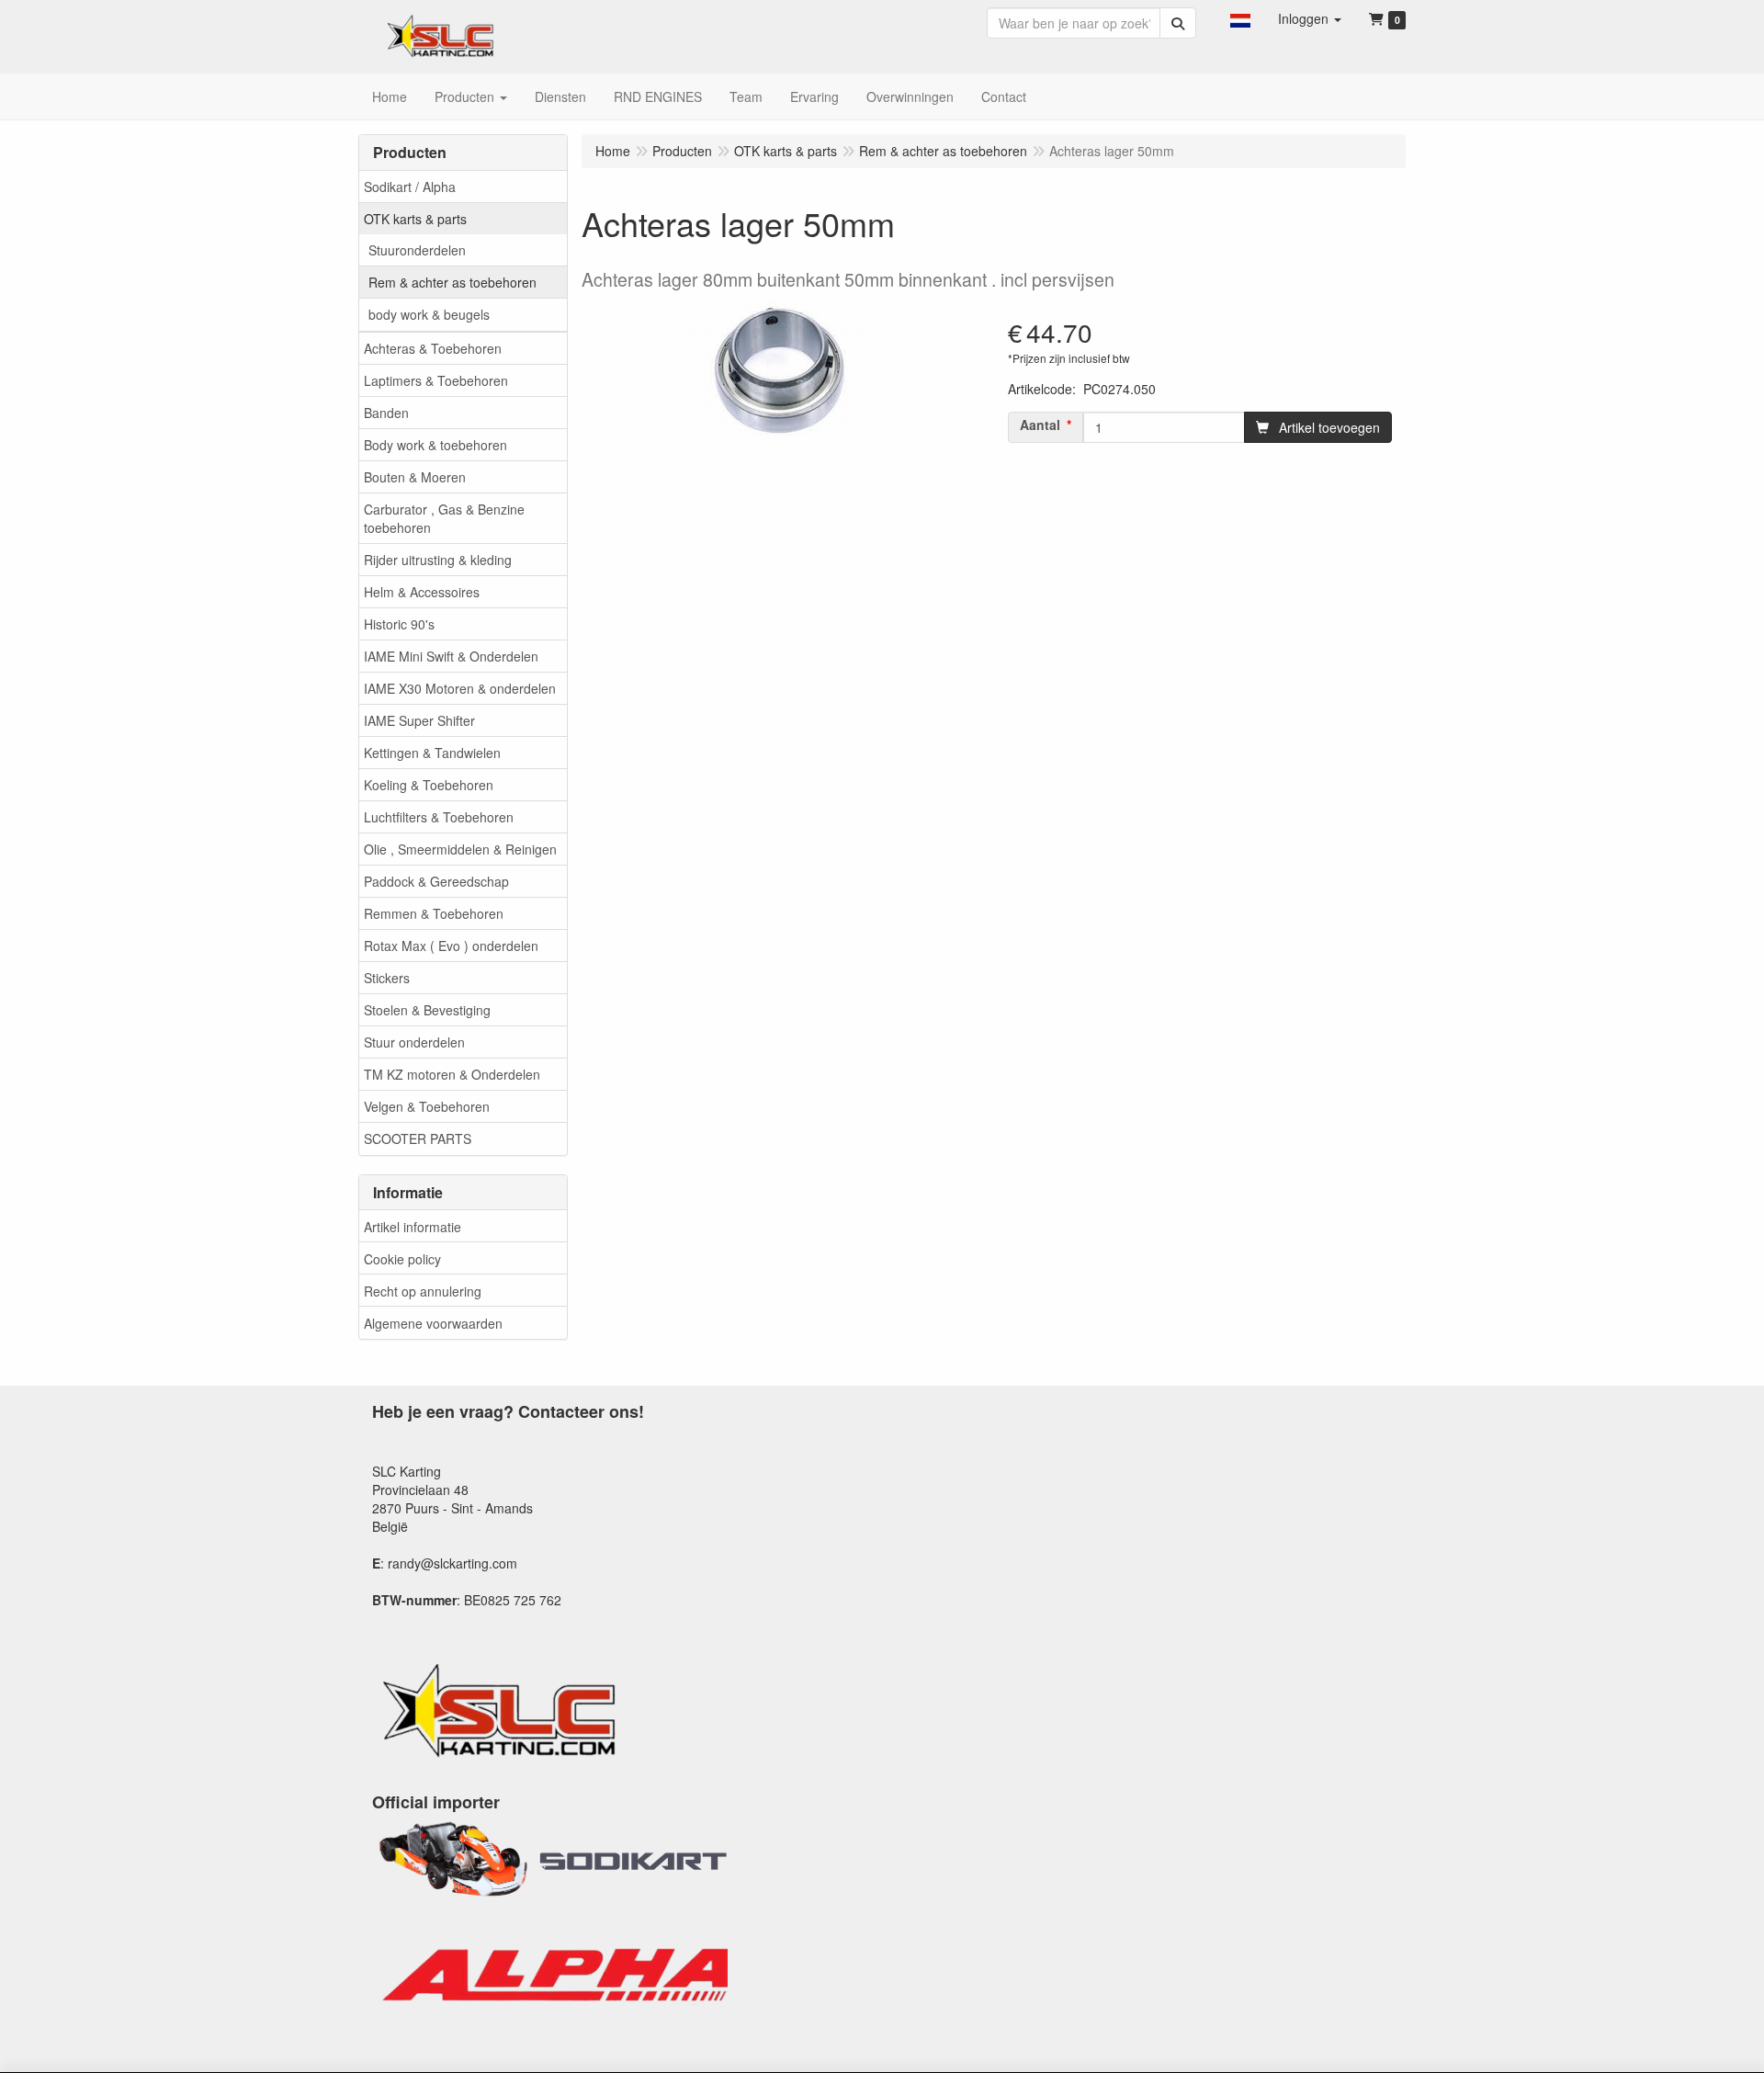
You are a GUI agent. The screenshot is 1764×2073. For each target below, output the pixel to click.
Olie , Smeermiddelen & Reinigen (460, 849)
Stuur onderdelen (414, 1042)
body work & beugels (429, 314)
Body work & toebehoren (435, 445)
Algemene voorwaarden (433, 1323)
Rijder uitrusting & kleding (438, 560)
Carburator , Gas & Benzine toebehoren (444, 518)
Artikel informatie (413, 1227)
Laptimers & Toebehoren (436, 380)
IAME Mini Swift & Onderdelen (451, 656)
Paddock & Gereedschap (436, 881)
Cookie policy (402, 1259)
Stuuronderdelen (417, 250)
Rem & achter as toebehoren (452, 282)
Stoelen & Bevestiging (427, 1010)
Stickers (387, 978)
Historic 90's (399, 624)
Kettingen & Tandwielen (432, 753)
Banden (386, 413)
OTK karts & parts (415, 219)
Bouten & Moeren (415, 477)
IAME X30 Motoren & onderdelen (460, 688)
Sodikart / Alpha (410, 187)
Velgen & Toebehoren (427, 1106)
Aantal (1040, 425)
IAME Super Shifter (419, 720)
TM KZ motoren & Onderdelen (452, 1074)
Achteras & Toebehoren (433, 348)
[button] (1240, 18)
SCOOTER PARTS (418, 1138)
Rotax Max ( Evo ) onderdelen (451, 946)
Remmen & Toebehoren (434, 913)
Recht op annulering (423, 1291)
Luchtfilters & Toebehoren (439, 817)
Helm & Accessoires (422, 592)
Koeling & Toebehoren (429, 785)
